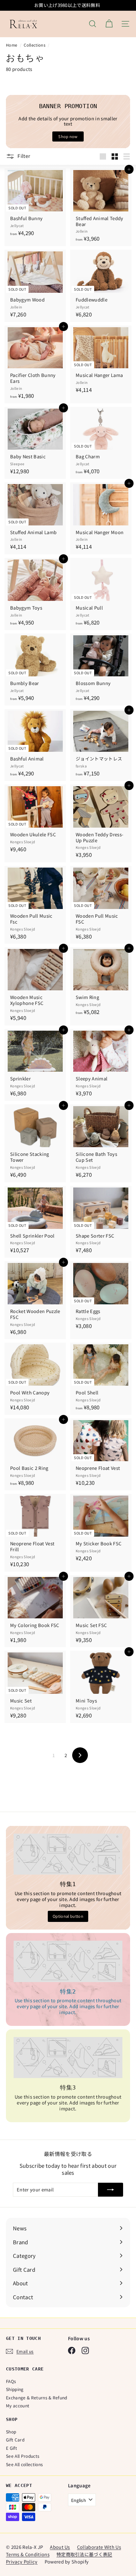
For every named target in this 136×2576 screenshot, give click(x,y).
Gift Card (15, 2440)
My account (18, 2405)
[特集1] (68, 1854)
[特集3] (68, 2058)
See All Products (23, 2456)
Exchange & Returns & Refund (37, 2397)
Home (12, 45)
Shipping (15, 2389)
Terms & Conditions (28, 2554)
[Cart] (109, 24)
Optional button (68, 1916)
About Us (60, 2547)
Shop (11, 2432)
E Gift (12, 2448)
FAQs (11, 2381)
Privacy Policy (22, 2562)
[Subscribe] (111, 2190)
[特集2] (68, 1961)
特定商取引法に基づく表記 (84, 2554)
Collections (35, 45)
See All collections (24, 2464)
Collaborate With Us (99, 2547)
